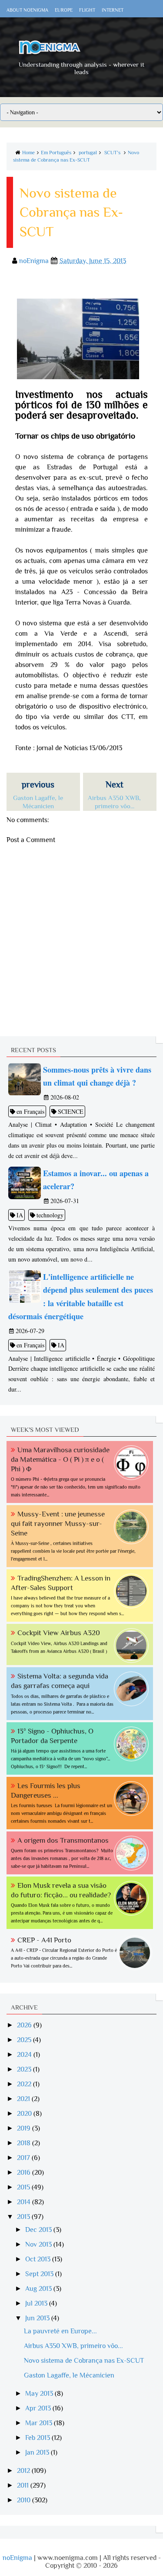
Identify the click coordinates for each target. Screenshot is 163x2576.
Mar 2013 (40, 2423)
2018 (25, 2143)
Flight (87, 10)
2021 (24, 2099)
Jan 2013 (38, 2452)
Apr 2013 (39, 2408)
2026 (25, 2025)
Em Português (56, 153)
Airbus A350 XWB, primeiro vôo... (73, 2346)
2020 (25, 2114)
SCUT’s (112, 153)
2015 (24, 2187)
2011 (24, 2485)
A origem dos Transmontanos (63, 1840)
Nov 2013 (39, 2244)
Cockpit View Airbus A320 (59, 1633)
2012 (24, 2471)
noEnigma (17, 2558)
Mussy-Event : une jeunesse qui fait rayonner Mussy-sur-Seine (58, 1524)
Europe (64, 10)
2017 (24, 2158)
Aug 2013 (39, 2289)
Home (28, 153)
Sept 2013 (40, 2274)
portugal (88, 153)
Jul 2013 (37, 2303)
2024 (25, 2055)
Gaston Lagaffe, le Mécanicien (69, 2375)
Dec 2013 (39, 2230)
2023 (25, 2069)
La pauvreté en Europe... (60, 2331)
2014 (25, 2202)
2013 (24, 2217)
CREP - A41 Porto (44, 1940)
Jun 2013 (38, 2318)
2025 (25, 2040)
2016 (25, 2173)
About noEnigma (27, 10)
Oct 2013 (39, 2259)
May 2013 (40, 2394)
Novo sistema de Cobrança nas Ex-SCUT (84, 2361)
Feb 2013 (38, 2438)
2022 (25, 2084)
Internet (113, 10)
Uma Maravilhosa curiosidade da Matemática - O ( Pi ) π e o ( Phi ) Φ (60, 1459)
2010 (25, 2500)
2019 (25, 2128)
